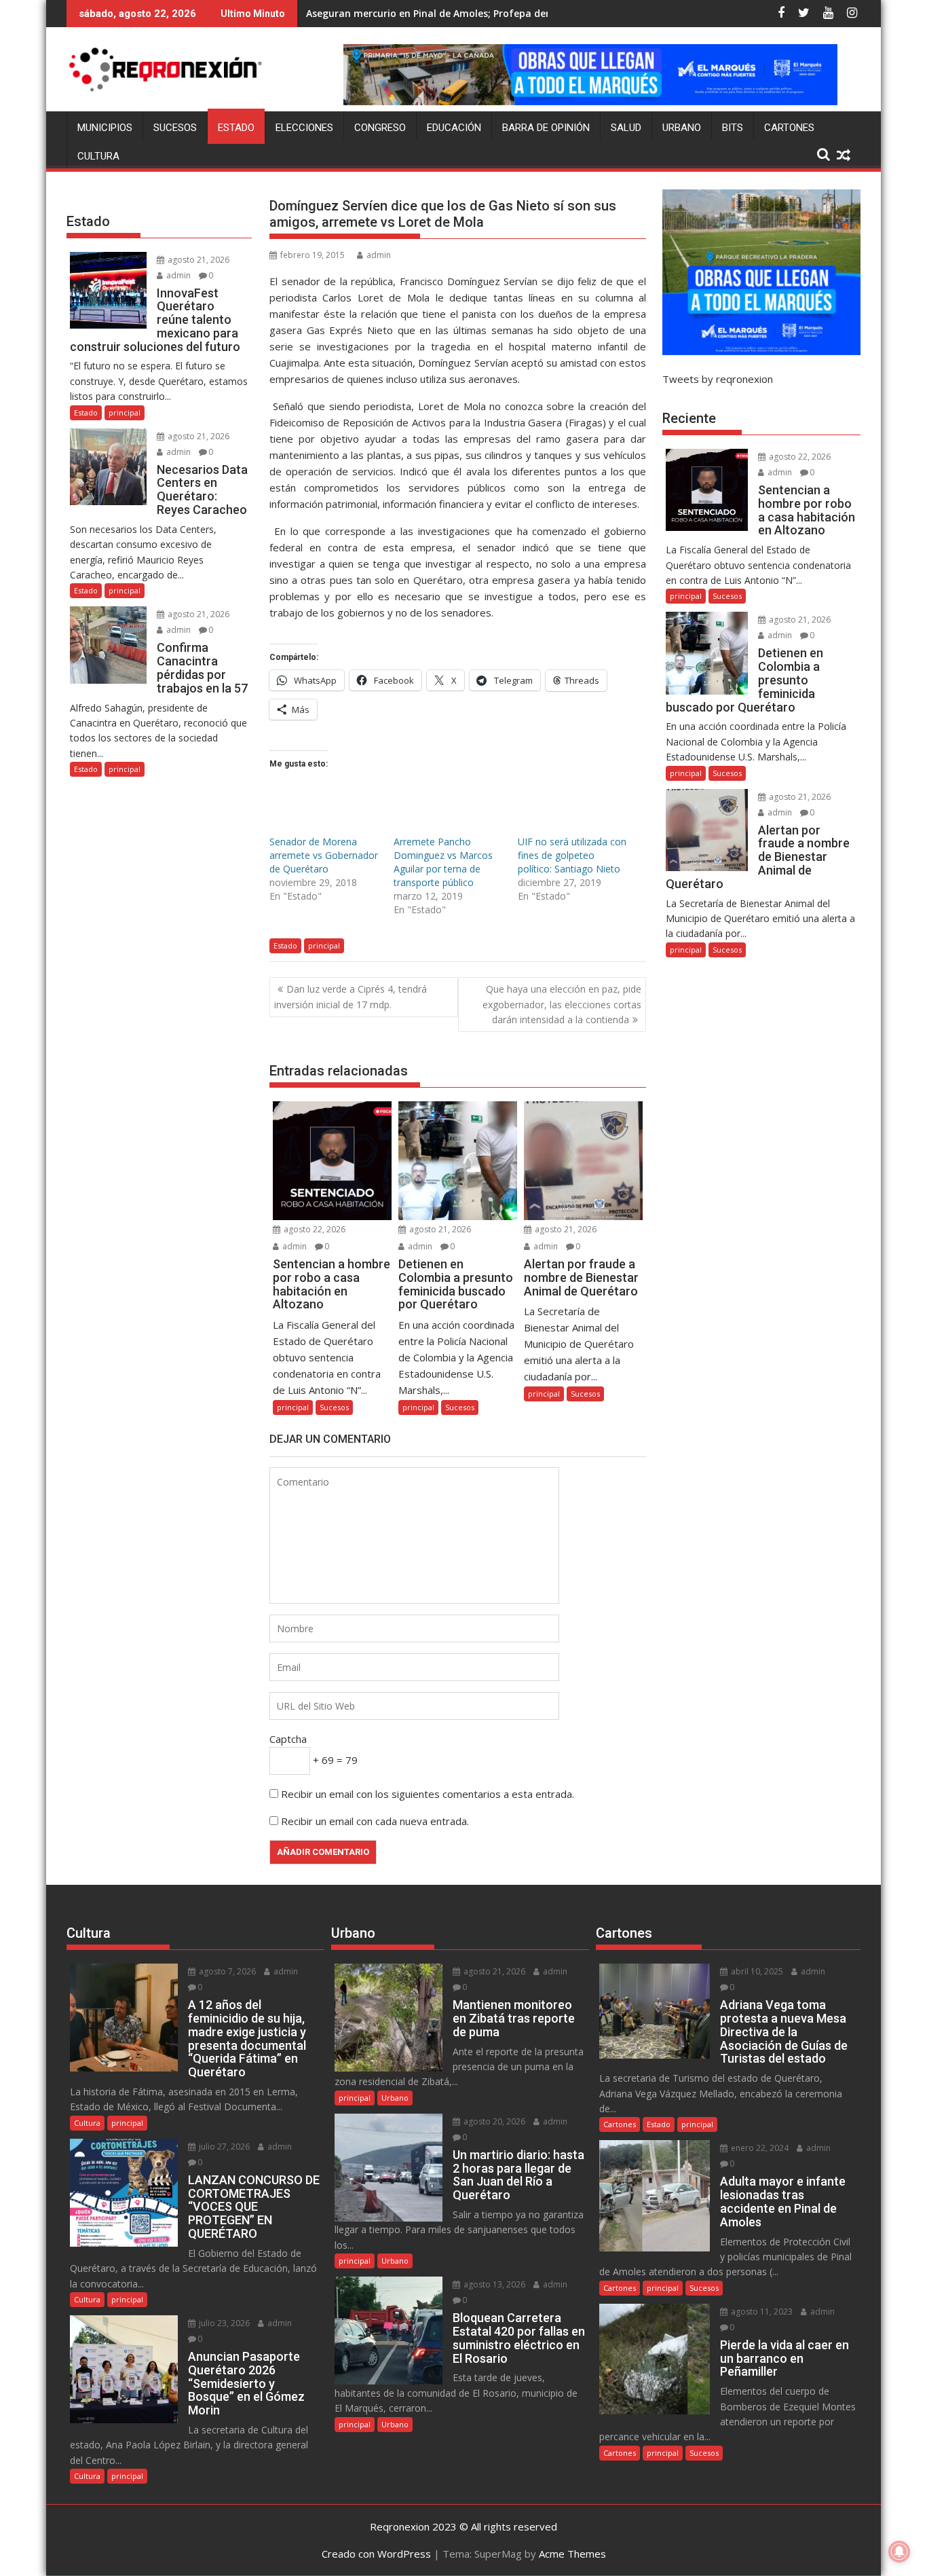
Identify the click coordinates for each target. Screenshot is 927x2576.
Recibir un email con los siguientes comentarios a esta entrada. (428, 1794)
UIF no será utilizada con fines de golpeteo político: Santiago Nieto (572, 855)
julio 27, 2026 (223, 2147)
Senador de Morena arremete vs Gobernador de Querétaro (324, 855)
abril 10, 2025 (756, 1971)
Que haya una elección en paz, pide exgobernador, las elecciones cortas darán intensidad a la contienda (562, 1004)
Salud (626, 128)
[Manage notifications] (899, 2552)
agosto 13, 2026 (493, 2284)
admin (379, 255)
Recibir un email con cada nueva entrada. (375, 1821)
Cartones (789, 128)
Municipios (105, 128)
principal (324, 945)
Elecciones (304, 128)
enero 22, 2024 (759, 2148)
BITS (733, 128)
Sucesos (175, 128)
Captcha (288, 1739)
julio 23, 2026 (223, 2323)
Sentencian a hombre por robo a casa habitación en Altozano (453, 13)
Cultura (98, 156)
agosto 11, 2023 (761, 2312)
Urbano (682, 128)
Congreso (380, 128)
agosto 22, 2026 (314, 1229)
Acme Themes (572, 2554)
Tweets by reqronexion (718, 379)
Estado (236, 128)
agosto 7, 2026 (226, 1971)
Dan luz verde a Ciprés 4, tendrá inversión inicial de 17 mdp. (351, 996)
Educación (454, 128)
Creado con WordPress (376, 2554)
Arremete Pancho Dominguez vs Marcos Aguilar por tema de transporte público (443, 862)
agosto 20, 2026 (493, 2121)
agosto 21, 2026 (439, 1229)
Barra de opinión (546, 128)
